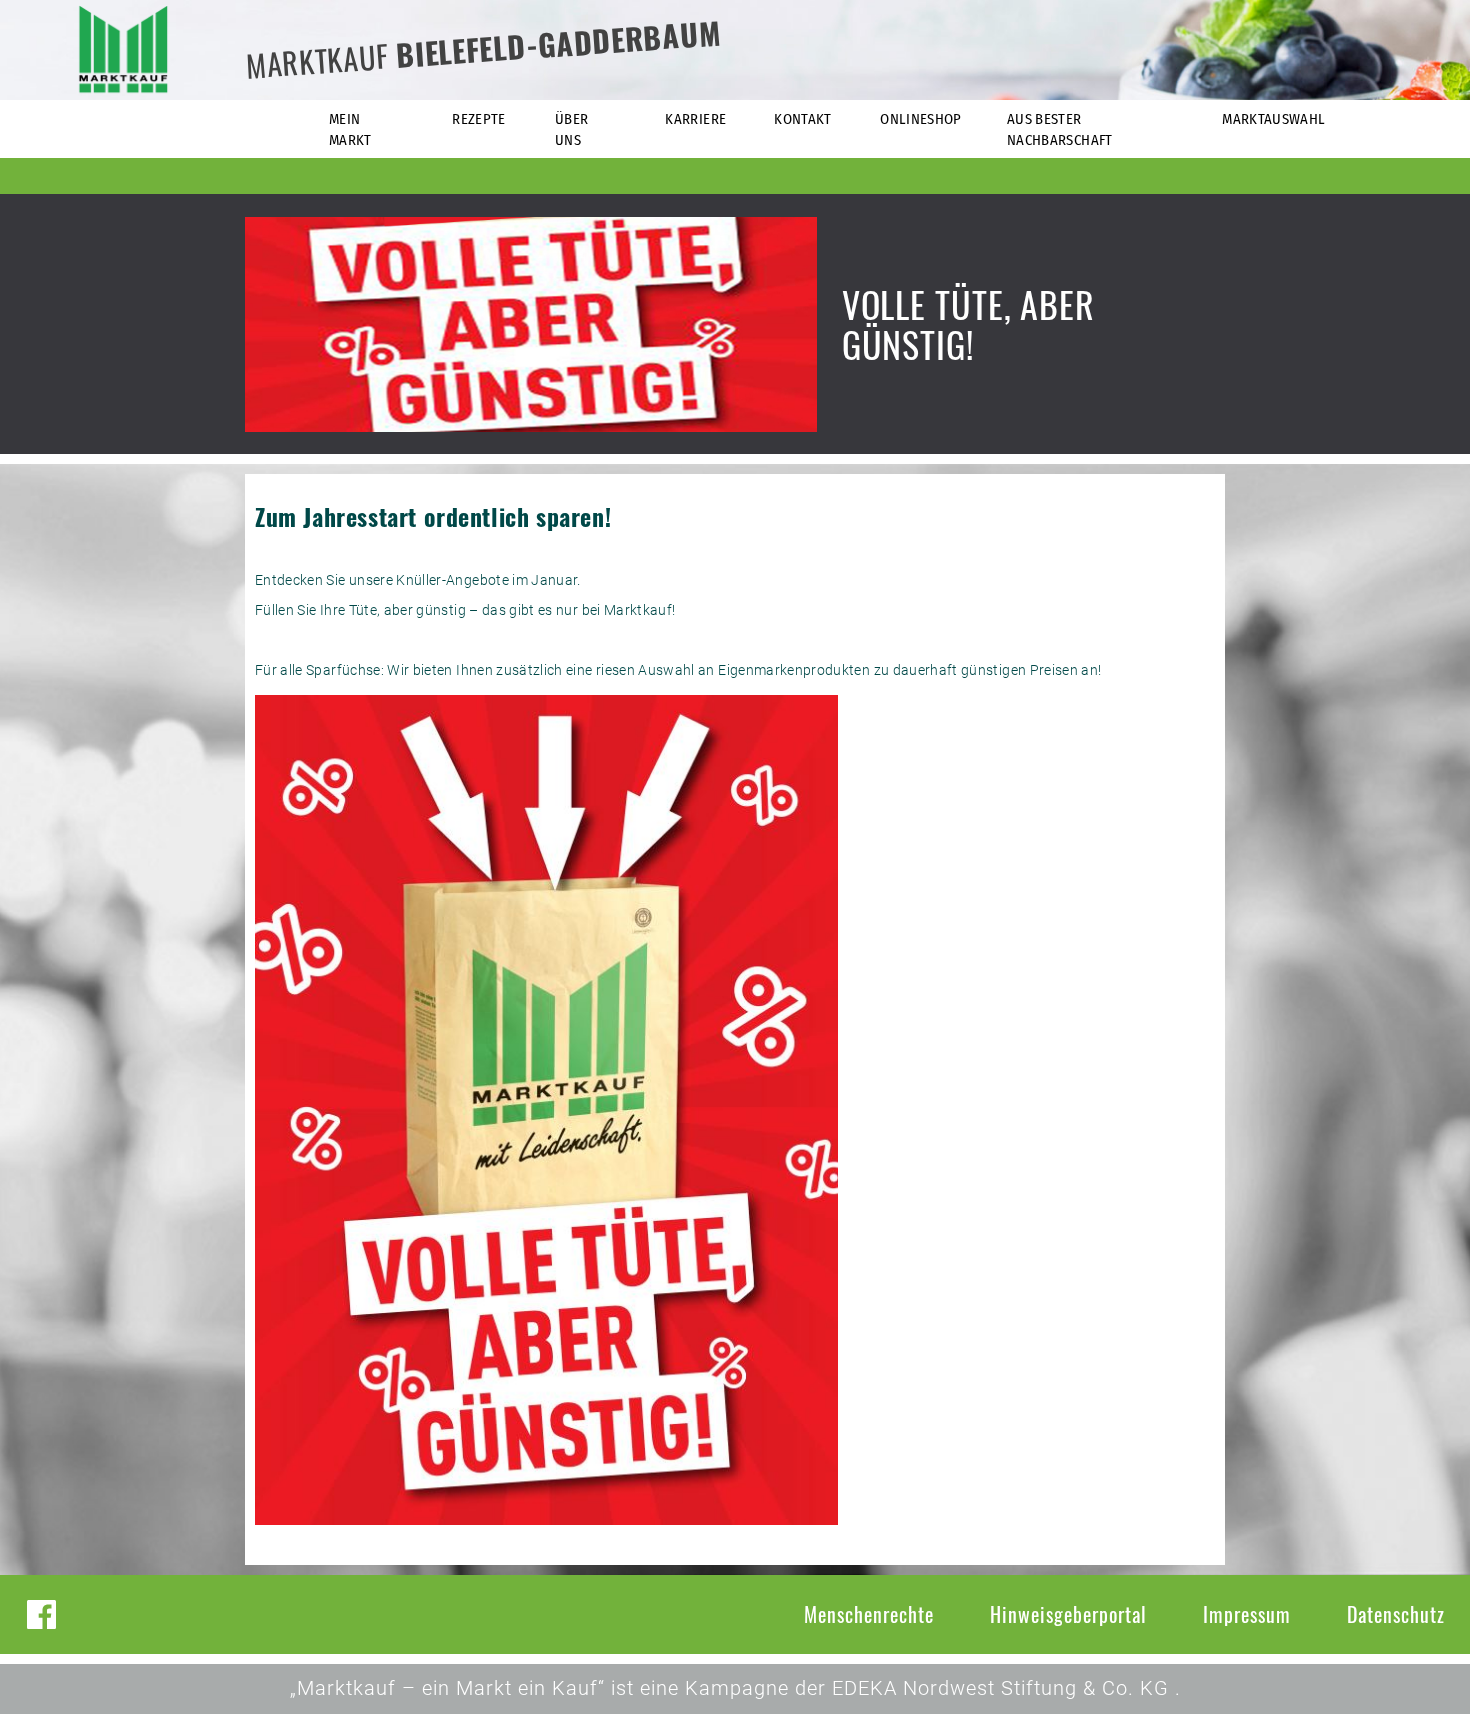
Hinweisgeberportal (1068, 1614)
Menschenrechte (869, 1614)
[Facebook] (41, 1614)
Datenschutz (1396, 1614)
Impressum (1247, 1614)
